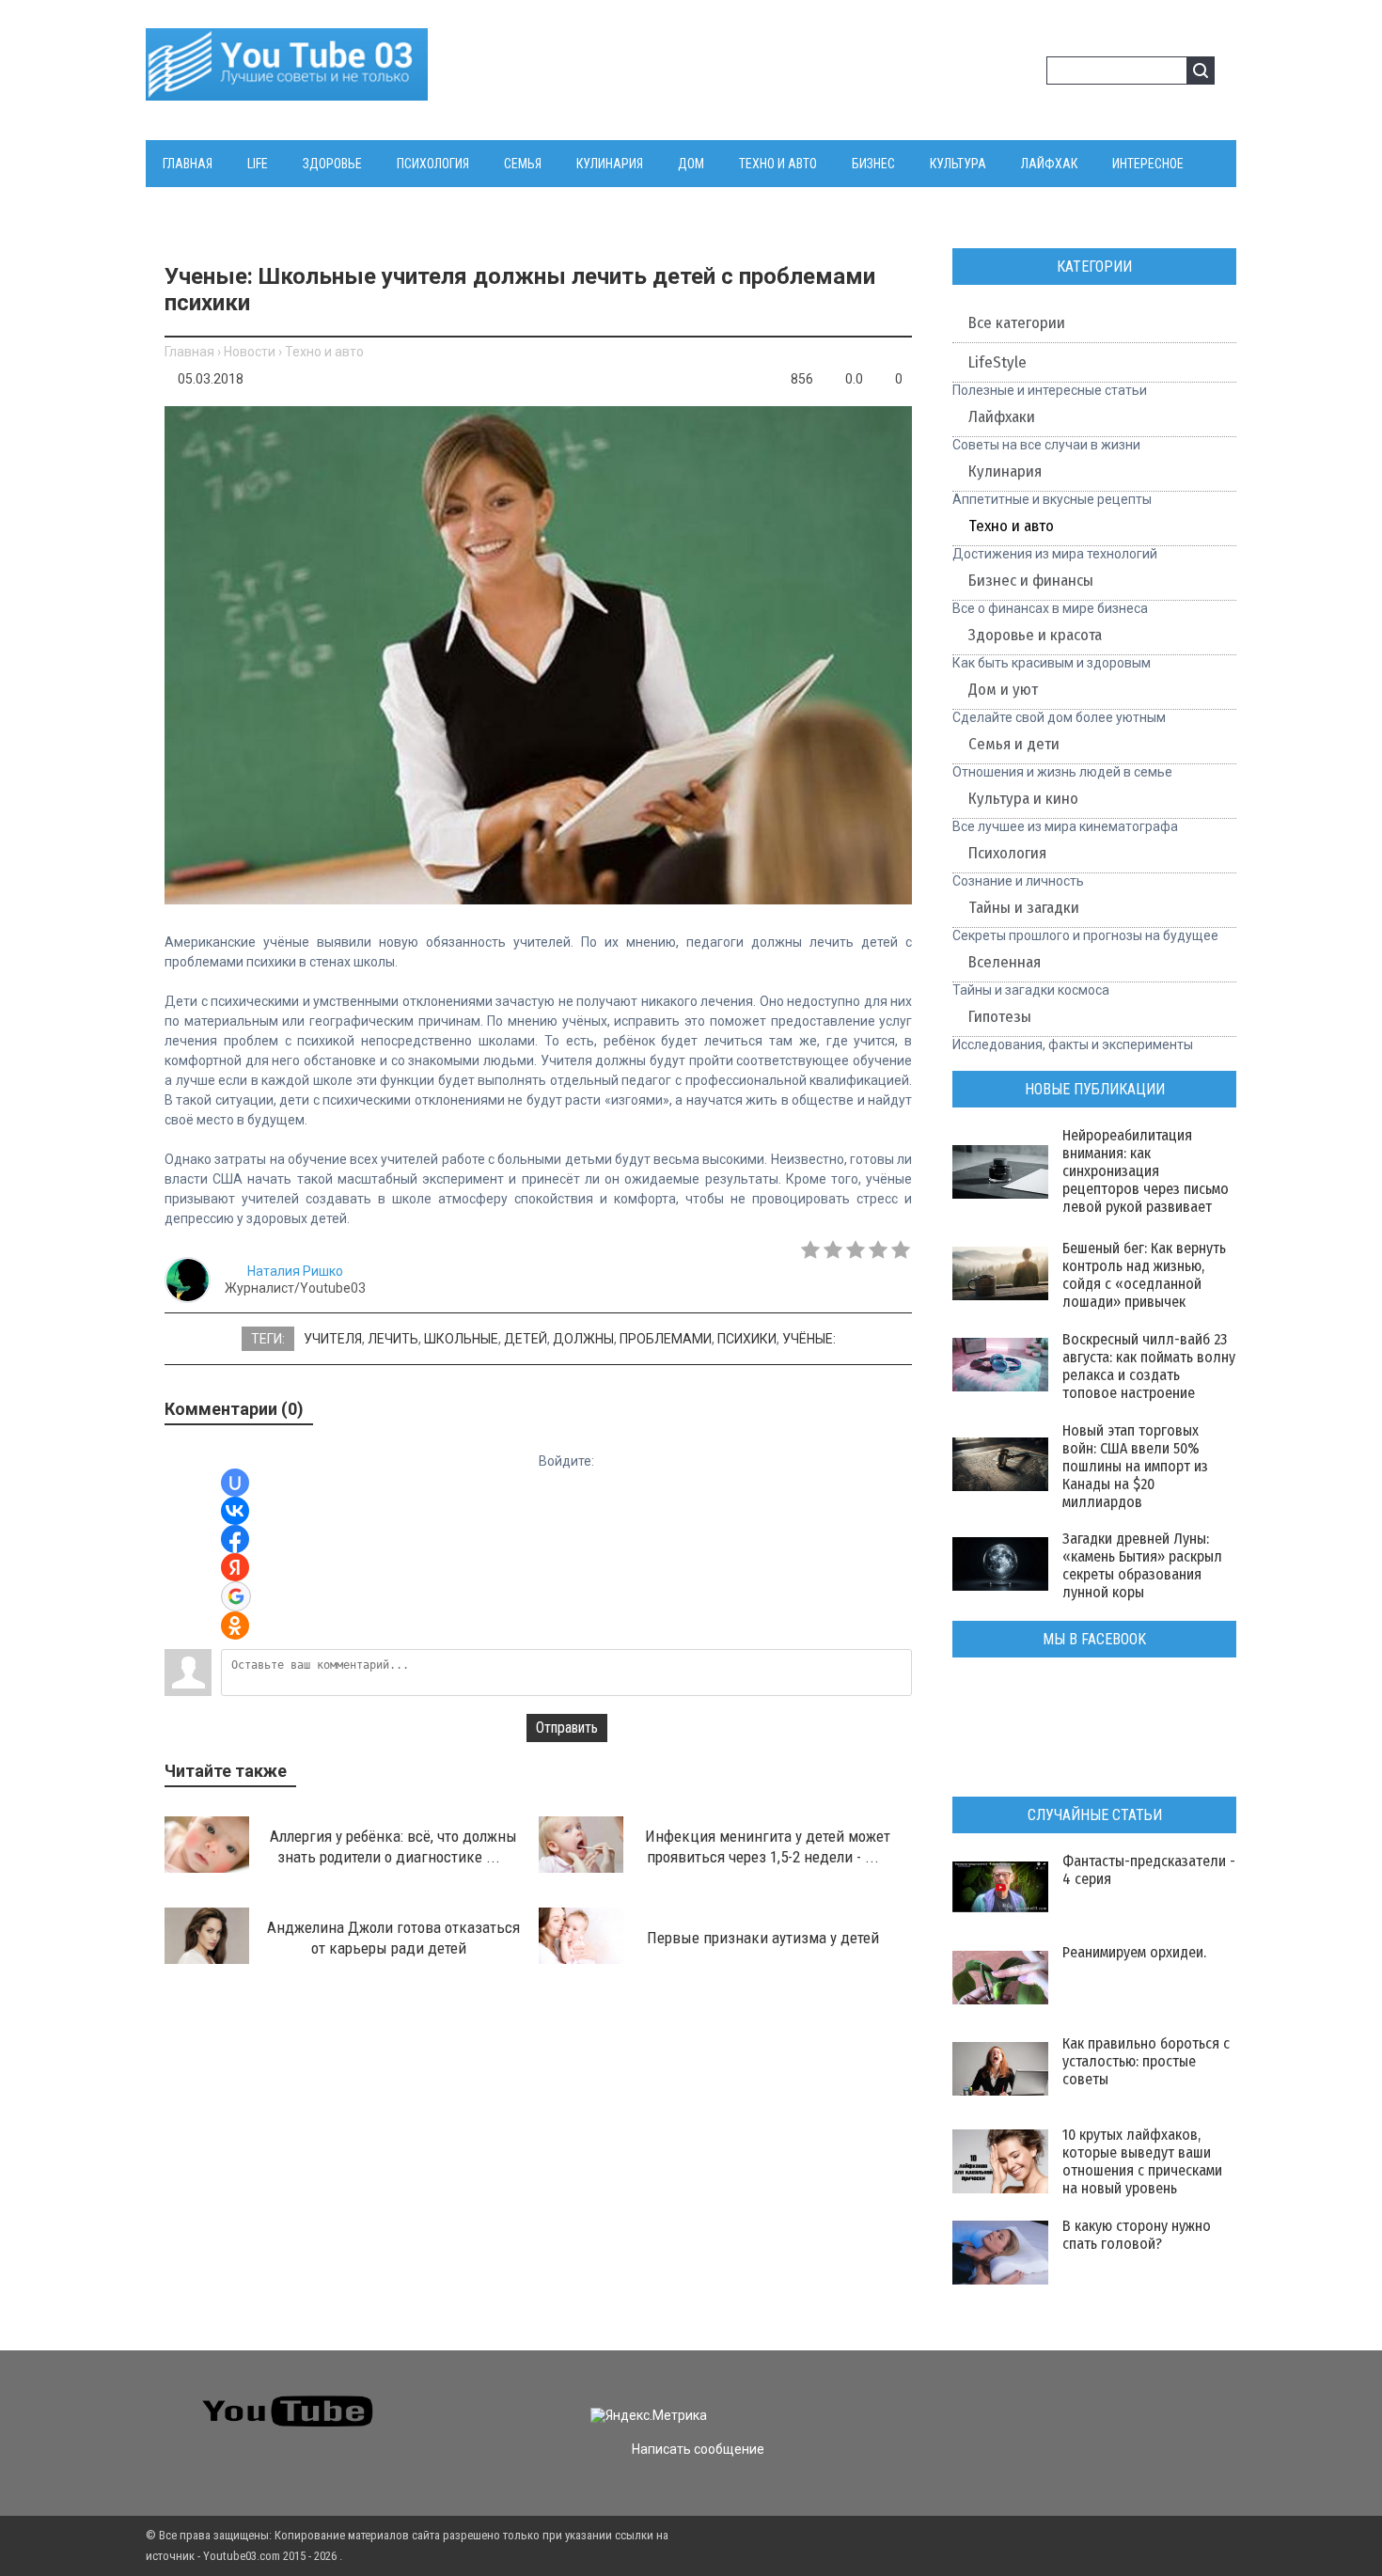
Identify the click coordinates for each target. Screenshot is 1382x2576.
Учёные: (809, 1339)
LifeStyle (997, 362)
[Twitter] (1012, 2399)
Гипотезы (1000, 1017)
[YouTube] (1080, 2399)
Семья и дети (1014, 744)
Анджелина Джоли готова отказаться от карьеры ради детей (393, 1938)
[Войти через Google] (236, 1596)
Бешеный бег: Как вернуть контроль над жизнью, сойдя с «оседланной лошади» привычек (1144, 1275)
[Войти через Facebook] (235, 1539)
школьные (461, 1339)
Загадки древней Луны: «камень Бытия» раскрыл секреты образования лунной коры (1142, 1565)
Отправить (567, 1728)
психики (747, 1339)
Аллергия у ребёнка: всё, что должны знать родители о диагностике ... (393, 1846)
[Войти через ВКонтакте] (235, 1511)
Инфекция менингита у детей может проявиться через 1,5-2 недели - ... (768, 1846)
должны (583, 1339)
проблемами (666, 1339)
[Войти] (996, 73)
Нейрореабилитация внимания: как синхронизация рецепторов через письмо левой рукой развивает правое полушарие (1146, 1180)
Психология (1007, 853)
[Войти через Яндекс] (235, 1567)
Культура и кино (1023, 799)
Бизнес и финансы (1031, 581)
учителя (333, 1339)
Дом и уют (1003, 690)
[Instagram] (1114, 2399)
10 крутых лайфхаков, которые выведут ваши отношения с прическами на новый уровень (1142, 2161)
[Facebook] (1046, 2399)
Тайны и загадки (1024, 908)
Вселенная (1005, 962)
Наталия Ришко (295, 1271)
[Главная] (287, 89)
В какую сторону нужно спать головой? (1137, 2235)
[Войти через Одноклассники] (235, 1626)
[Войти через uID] (235, 1483)
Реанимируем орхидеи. (1134, 1952)
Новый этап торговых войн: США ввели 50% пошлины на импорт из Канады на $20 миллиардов (1135, 1466)
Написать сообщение (698, 2449)
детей (526, 1339)
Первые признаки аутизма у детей (763, 1938)
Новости (250, 352)
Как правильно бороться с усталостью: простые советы (1146, 2061)
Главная (189, 352)
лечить (393, 1339)
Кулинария (1005, 471)
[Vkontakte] (978, 2399)
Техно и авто (324, 352)
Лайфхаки (1002, 417)
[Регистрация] (1026, 73)
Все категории (1017, 323)
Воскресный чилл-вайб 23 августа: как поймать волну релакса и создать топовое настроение (1149, 1366)
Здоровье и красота (1035, 635)
